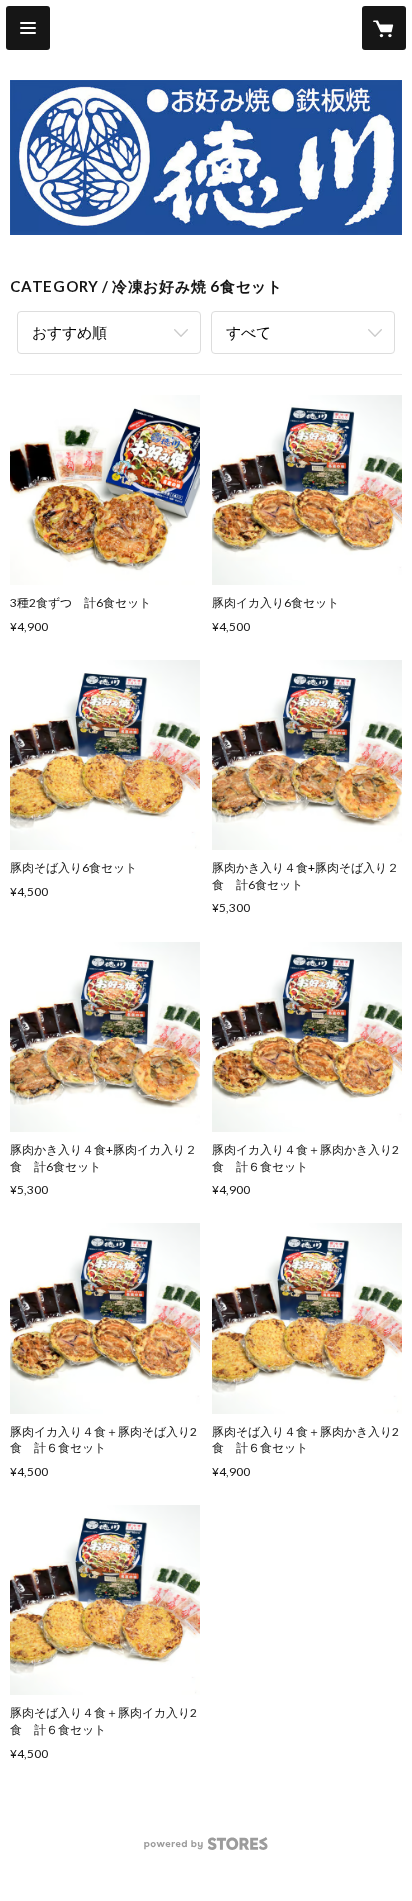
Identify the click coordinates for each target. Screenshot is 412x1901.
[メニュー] (28, 28)
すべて (248, 332)
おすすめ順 (69, 332)
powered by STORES (206, 1849)
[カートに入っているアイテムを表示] (384, 28)
